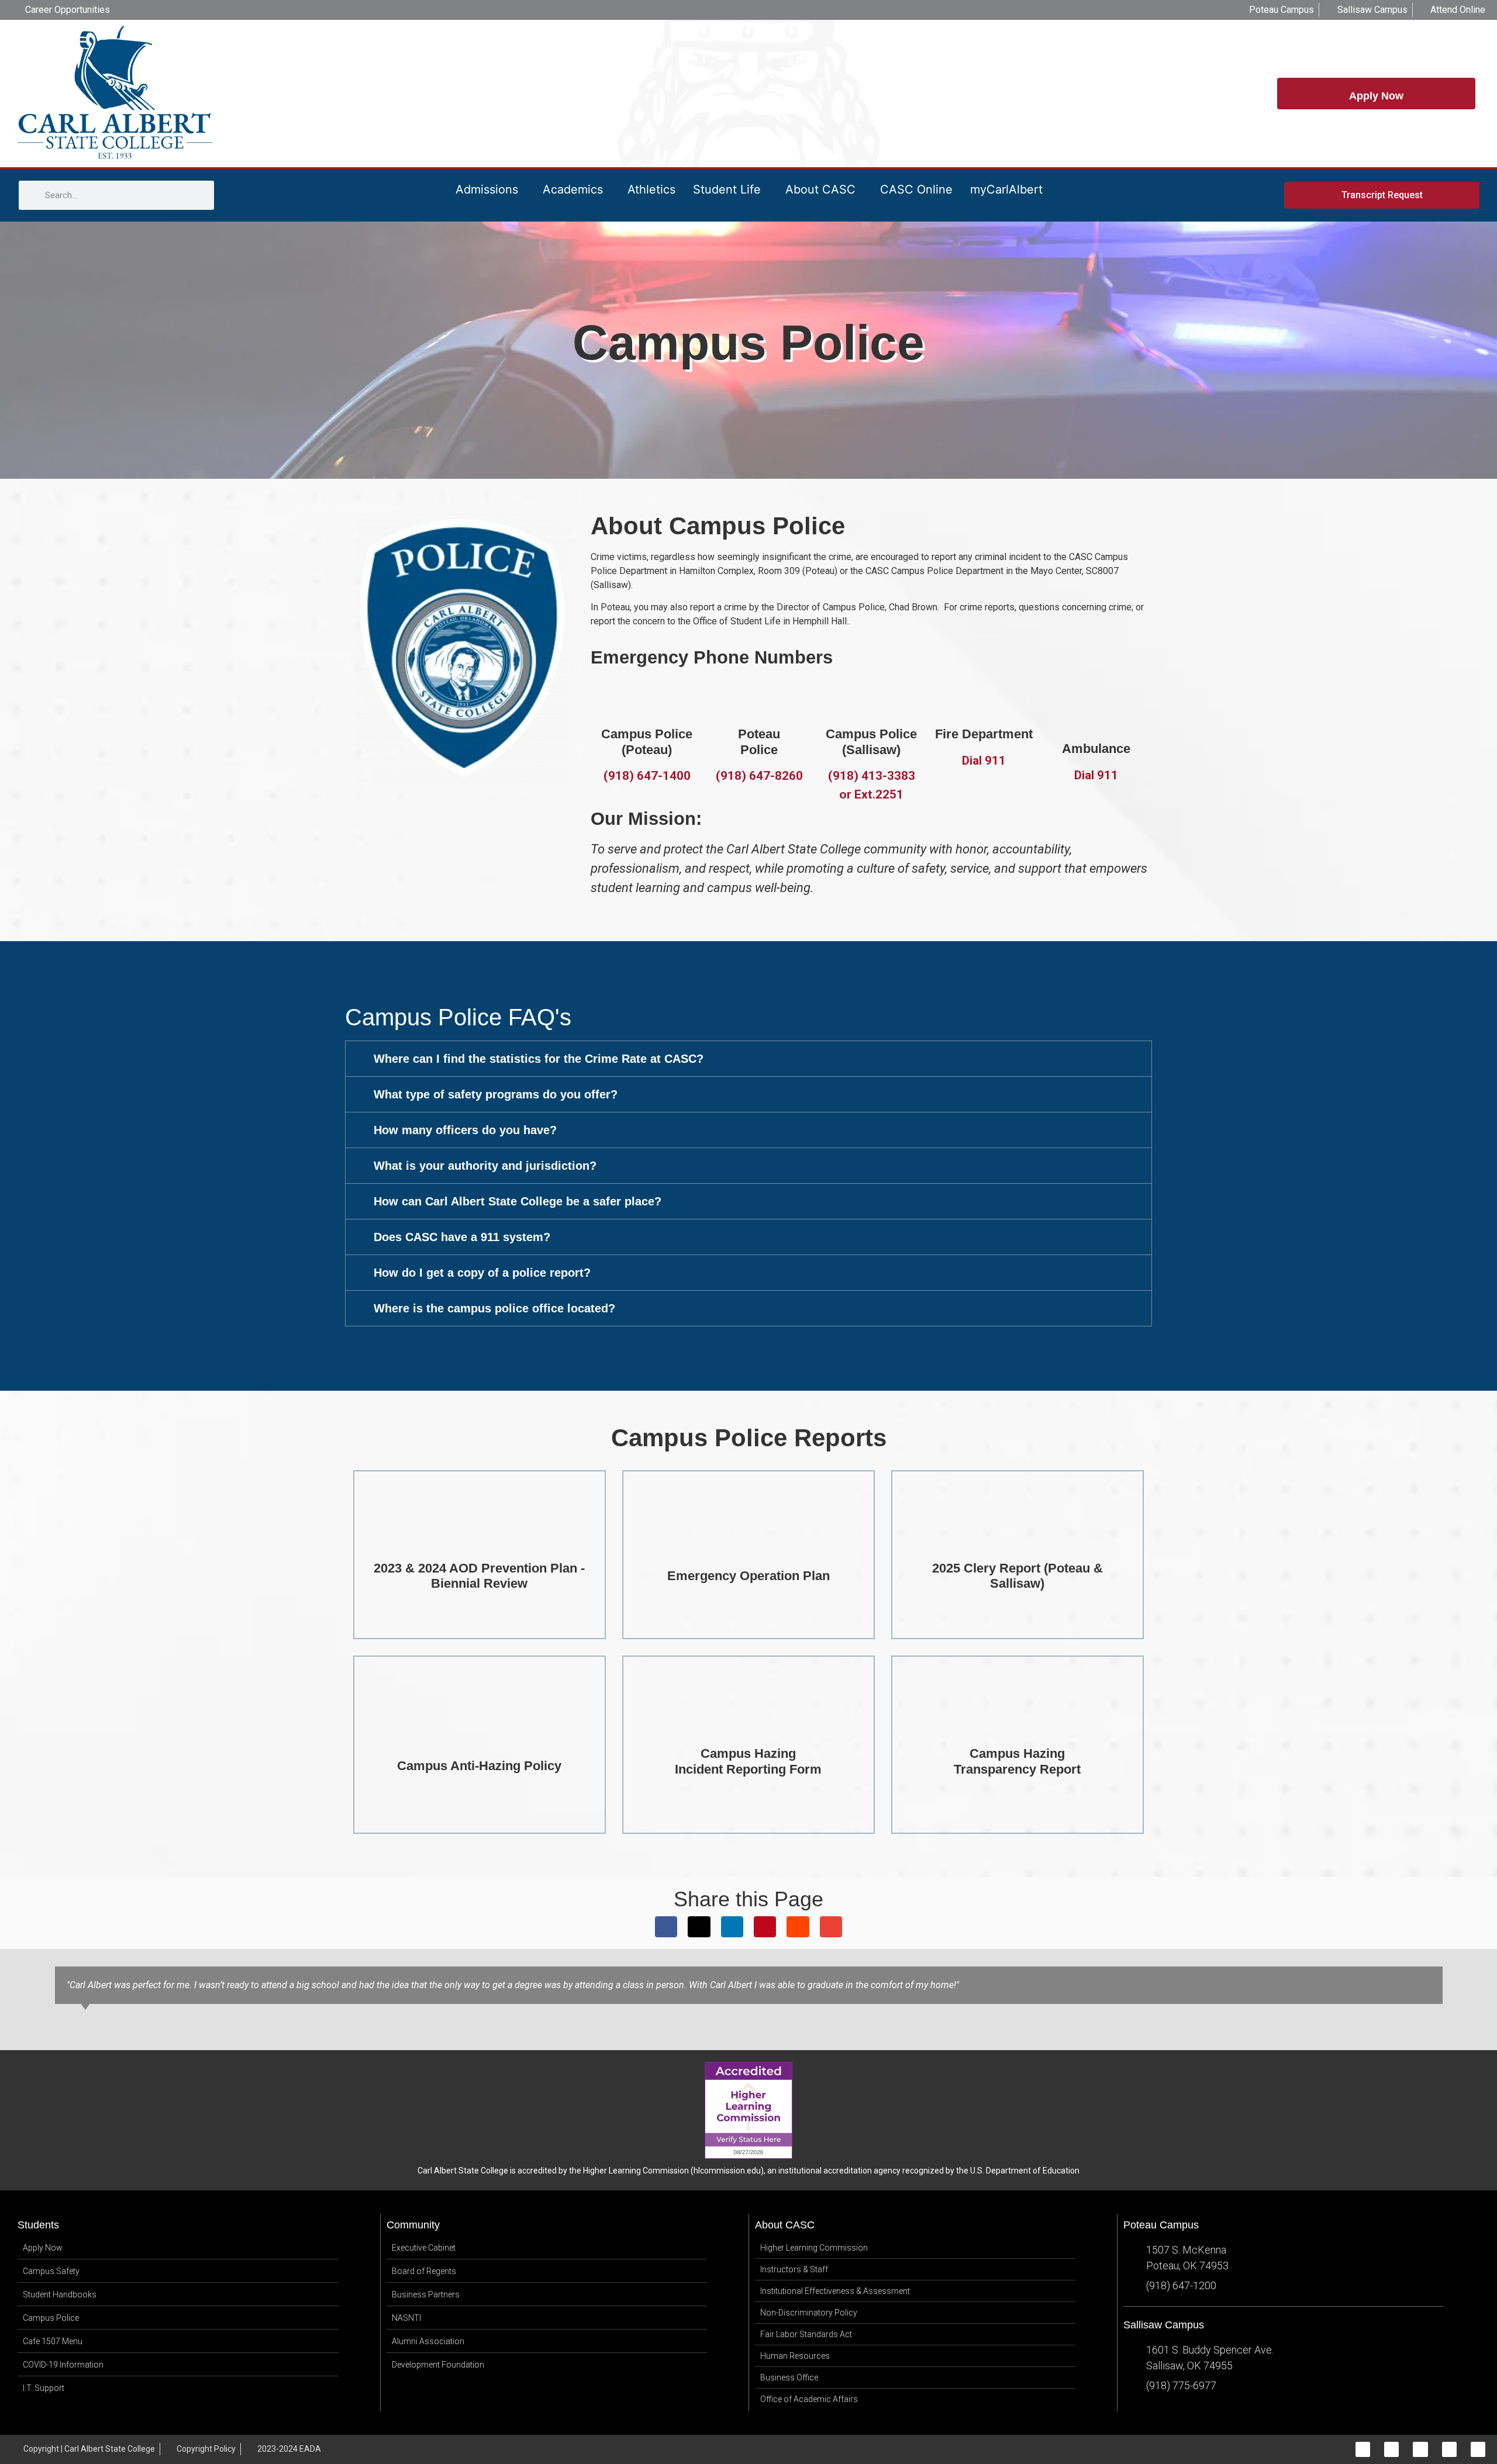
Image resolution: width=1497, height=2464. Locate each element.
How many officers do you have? (465, 1130)
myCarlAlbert (1006, 189)
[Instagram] (1391, 2449)
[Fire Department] (984, 699)
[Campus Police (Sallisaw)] (871, 699)
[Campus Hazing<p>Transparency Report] (1017, 1718)
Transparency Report (1017, 1769)
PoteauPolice (759, 742)
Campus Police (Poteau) (647, 742)
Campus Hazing (748, 1761)
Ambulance (1096, 749)
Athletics (651, 189)
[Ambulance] (1096, 699)
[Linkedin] (1449, 2449)
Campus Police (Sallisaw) (871, 742)
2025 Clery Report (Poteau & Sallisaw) (1017, 1576)
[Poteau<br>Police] (759, 699)
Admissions (487, 189)
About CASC (820, 189)
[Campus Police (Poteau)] (647, 699)
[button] (748, 1059)
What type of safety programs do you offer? (496, 1094)
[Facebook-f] (1363, 2449)
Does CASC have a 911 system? (462, 1237)
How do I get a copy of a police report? (482, 1273)
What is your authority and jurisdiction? (485, 1166)
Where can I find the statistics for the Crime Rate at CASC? (539, 1059)
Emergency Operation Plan (748, 1576)
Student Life (727, 189)
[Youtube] (1478, 2449)
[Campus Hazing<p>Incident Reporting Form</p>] (748, 1718)
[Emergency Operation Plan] (748, 1540)
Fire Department (984, 734)
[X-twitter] (1420, 2449)
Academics (573, 189)
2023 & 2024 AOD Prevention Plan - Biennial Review (479, 1576)
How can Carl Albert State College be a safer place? (518, 1201)
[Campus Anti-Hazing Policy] (480, 1730)
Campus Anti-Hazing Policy (479, 1766)
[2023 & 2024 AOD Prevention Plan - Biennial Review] (480, 1533)
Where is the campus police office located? (494, 1308)
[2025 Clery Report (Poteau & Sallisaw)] (1017, 1533)
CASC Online (916, 189)
